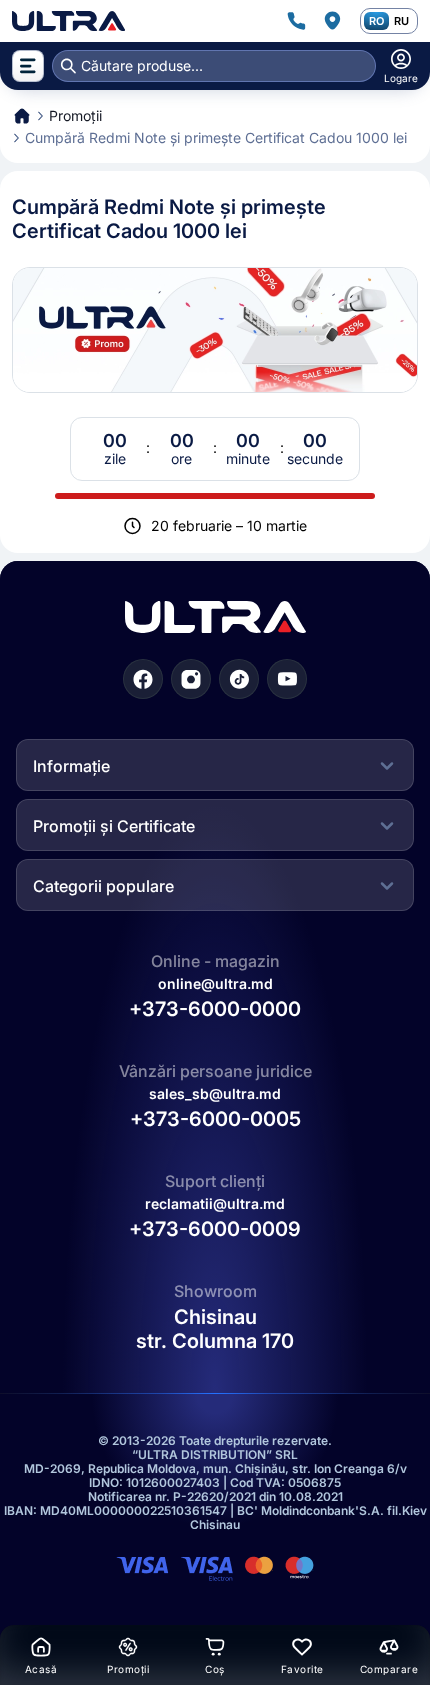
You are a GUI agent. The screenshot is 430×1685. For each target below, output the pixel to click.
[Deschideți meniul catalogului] (28, 66)
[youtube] (287, 679)
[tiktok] (239, 679)
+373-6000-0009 (215, 1229)
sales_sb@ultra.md (215, 1093)
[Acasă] (68, 21)
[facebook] (143, 679)
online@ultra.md (215, 983)
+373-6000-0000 (215, 1009)
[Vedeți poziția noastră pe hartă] (332, 21)
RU (401, 21)
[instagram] (191, 679)
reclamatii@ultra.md (215, 1203)
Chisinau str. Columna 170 (215, 1329)
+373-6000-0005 (215, 1119)
